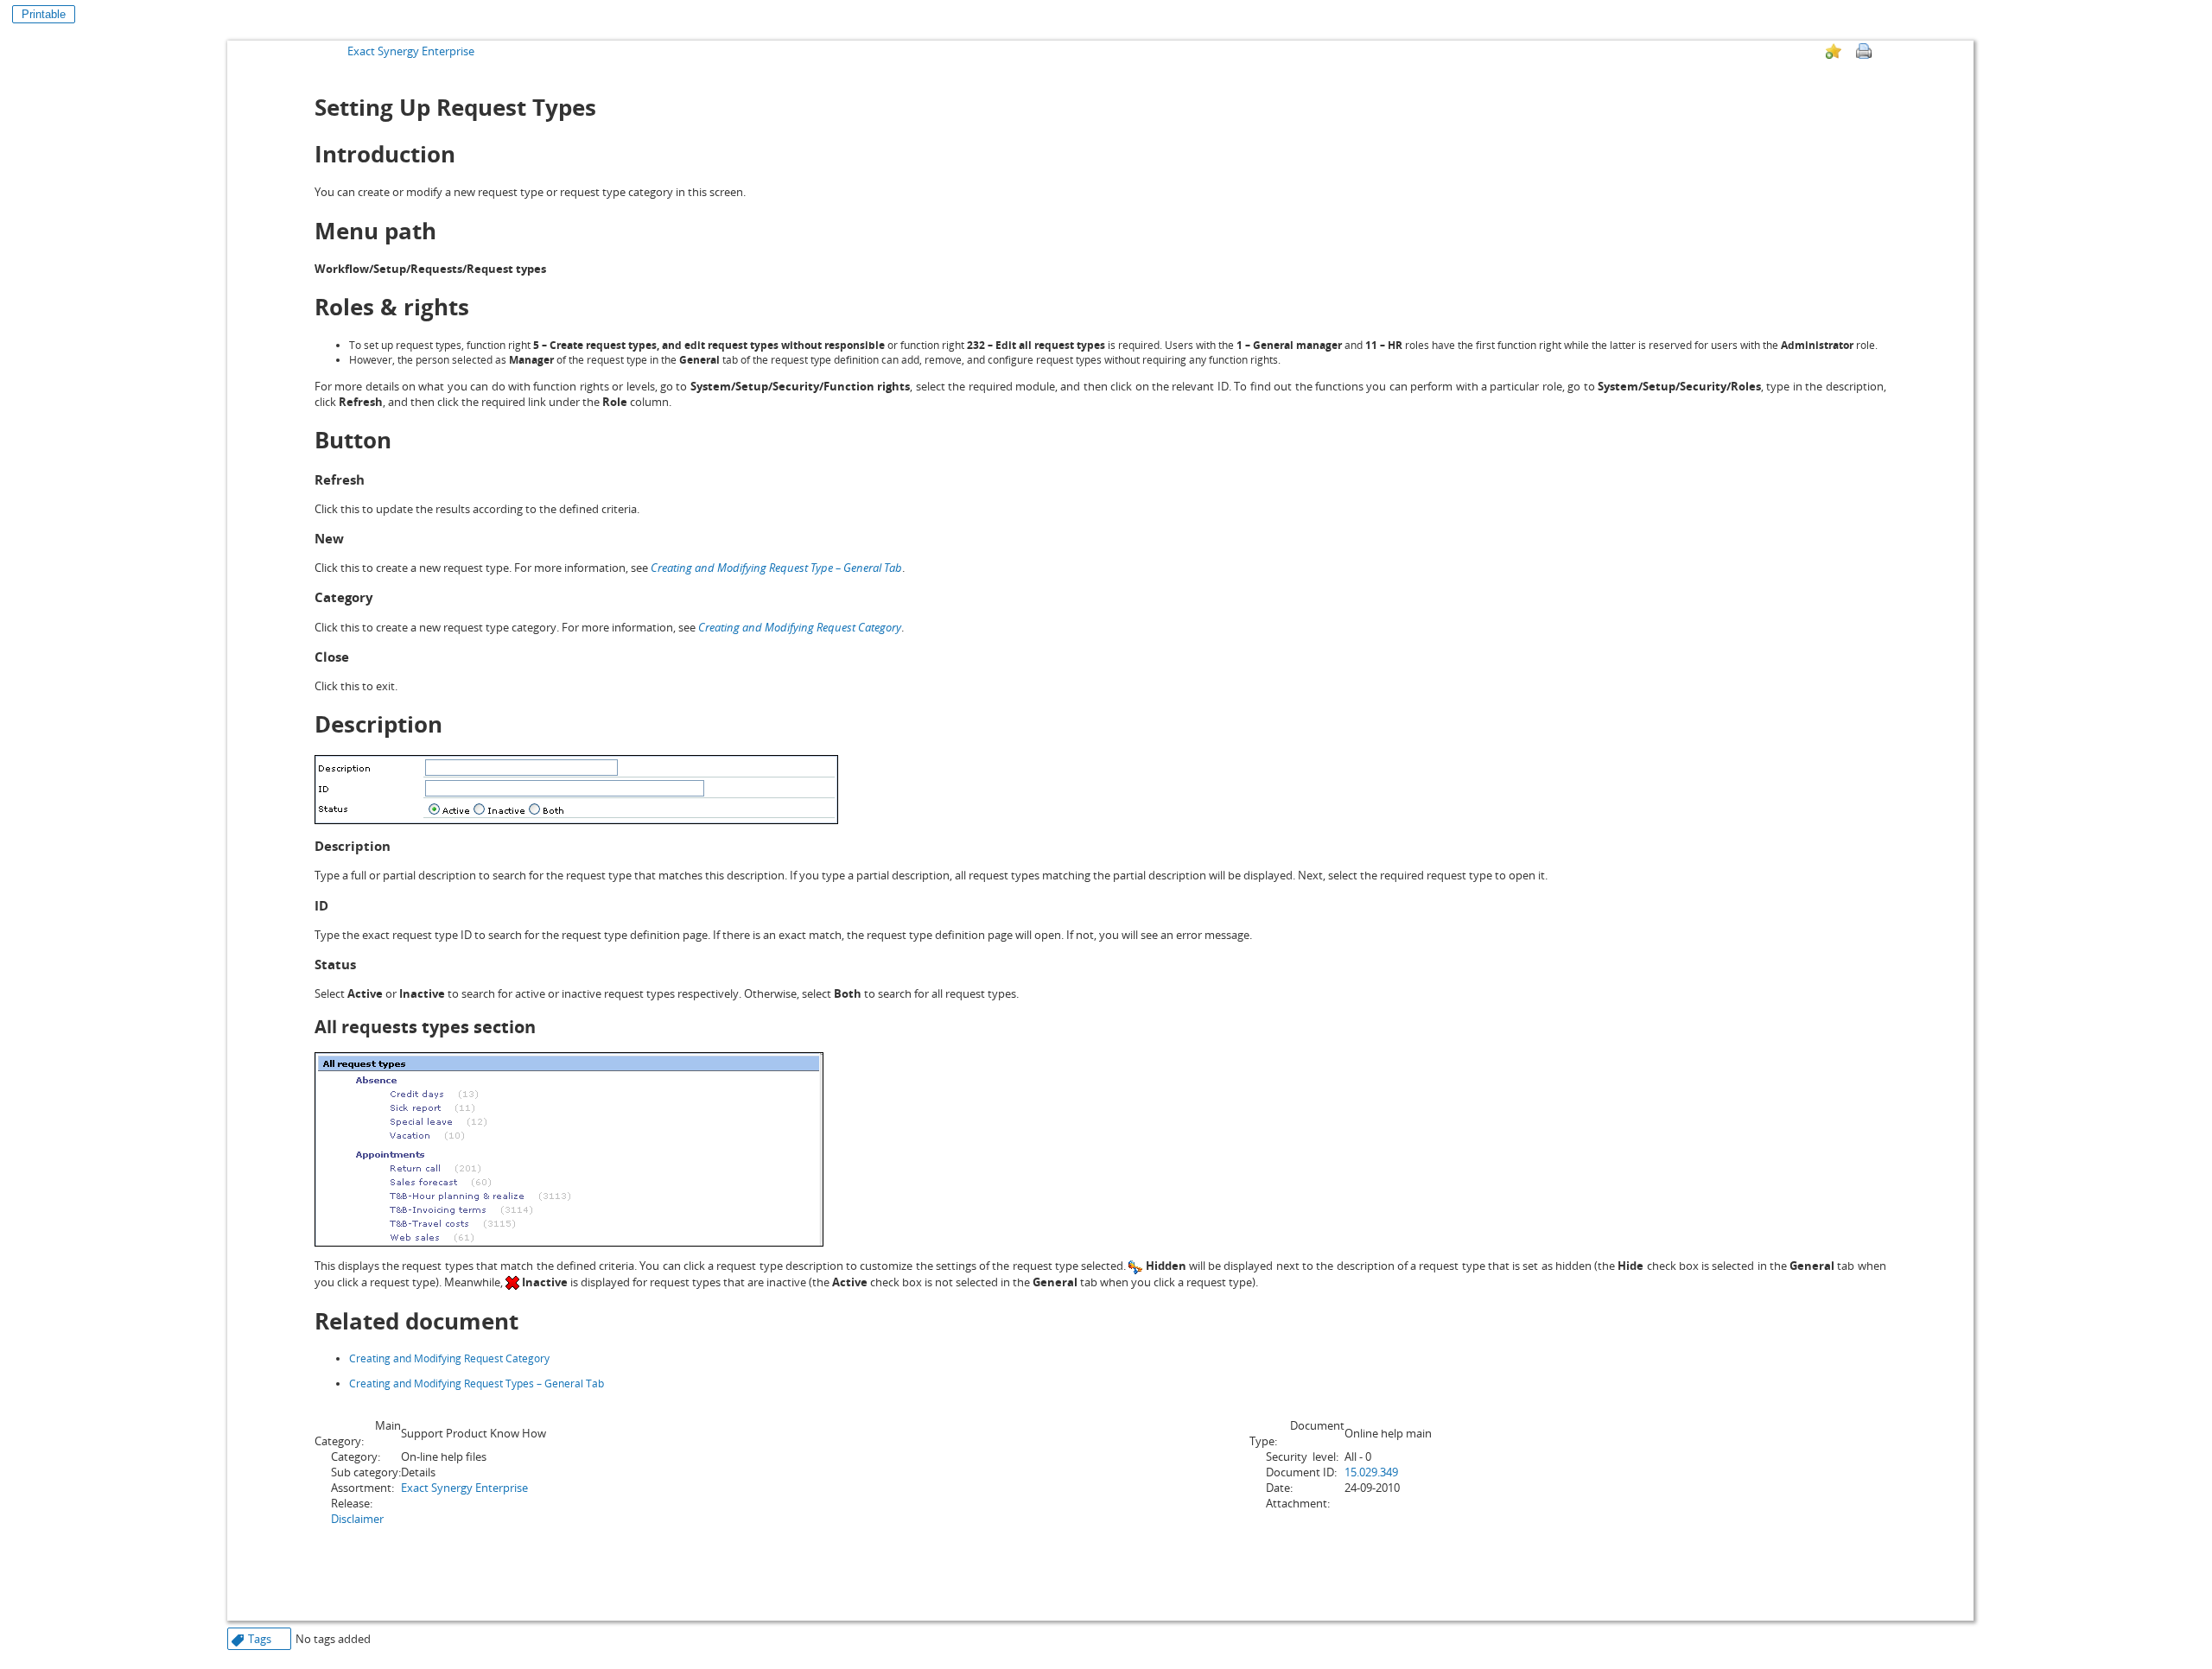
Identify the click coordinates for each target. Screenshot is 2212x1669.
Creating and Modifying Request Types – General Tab (477, 1383)
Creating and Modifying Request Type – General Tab (776, 568)
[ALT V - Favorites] (1834, 51)
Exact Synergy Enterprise (411, 51)
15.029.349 (1371, 1472)
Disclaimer (357, 1519)
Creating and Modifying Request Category (800, 627)
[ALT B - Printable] (1864, 51)
